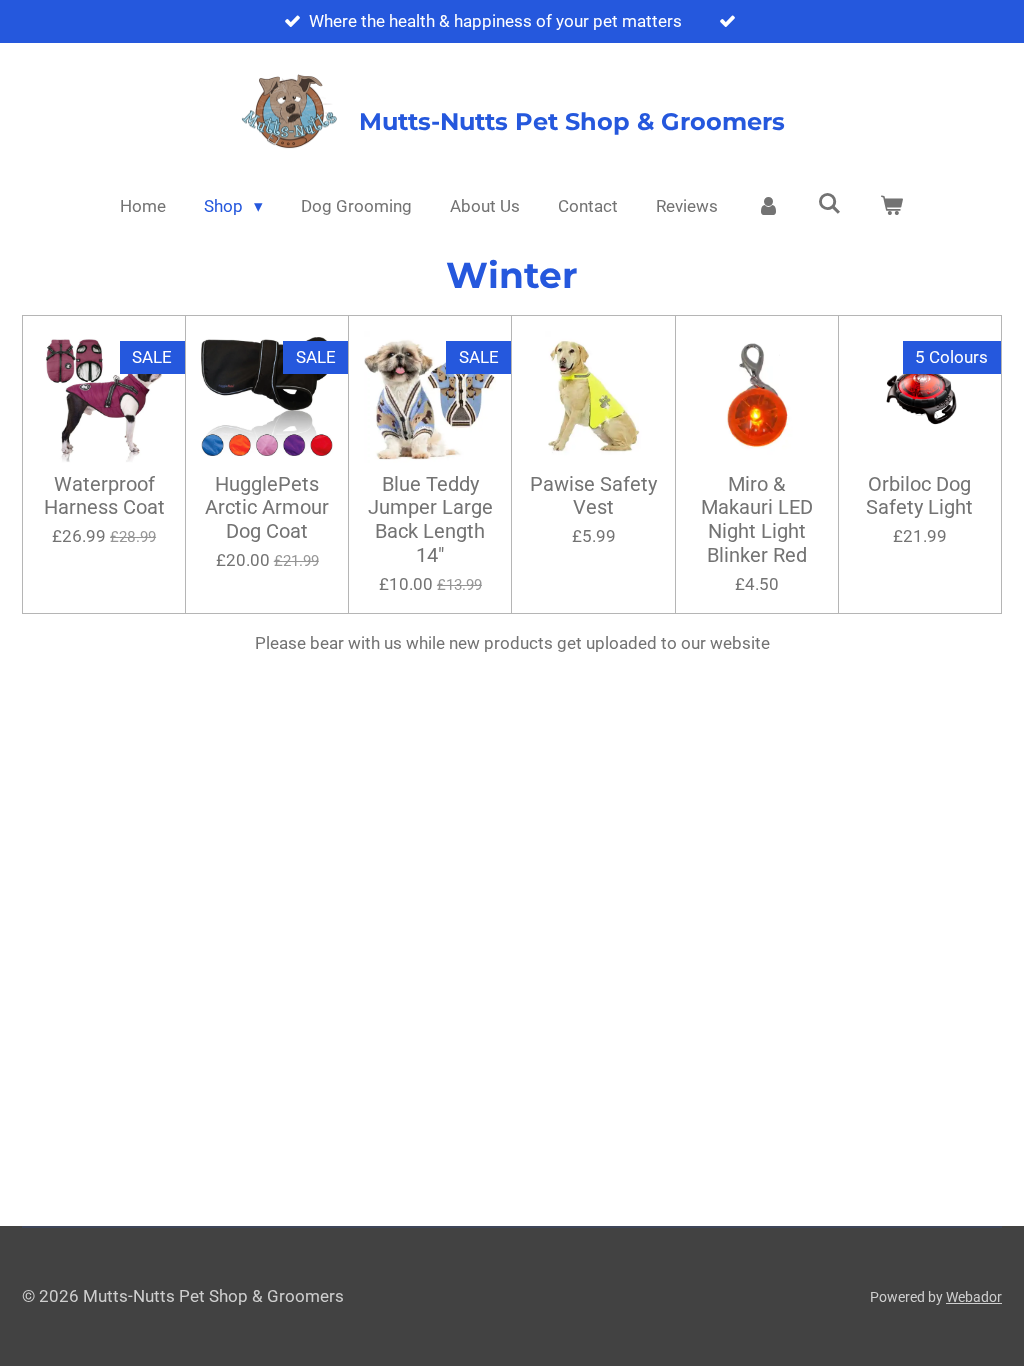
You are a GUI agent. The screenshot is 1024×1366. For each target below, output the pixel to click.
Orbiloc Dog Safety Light (919, 496)
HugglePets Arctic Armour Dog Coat (267, 508)
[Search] (830, 204)
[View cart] (892, 207)
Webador (974, 1297)
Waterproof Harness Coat (104, 496)
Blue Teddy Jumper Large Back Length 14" (430, 520)
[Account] (768, 207)
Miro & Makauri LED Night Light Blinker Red (757, 520)
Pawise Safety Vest (593, 496)
